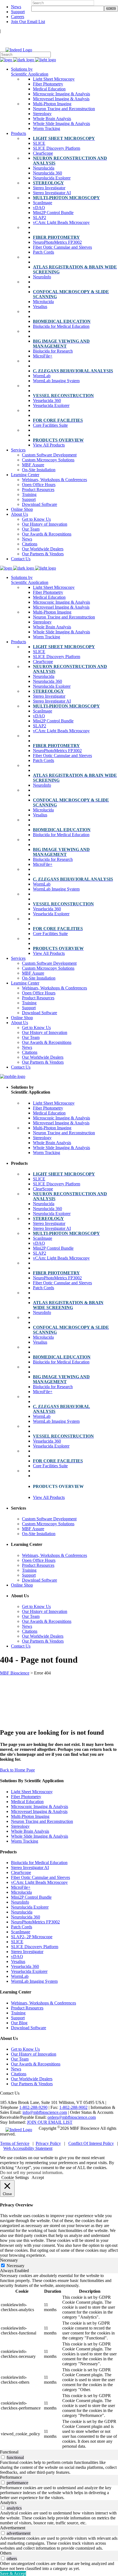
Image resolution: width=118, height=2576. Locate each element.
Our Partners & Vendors (32, 2084)
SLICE (17, 1942)
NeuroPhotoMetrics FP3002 (35, 1922)
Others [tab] (6, 2553)
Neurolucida (22, 1912)
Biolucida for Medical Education (39, 1863)
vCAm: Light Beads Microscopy (39, 1882)
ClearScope (21, 1872)
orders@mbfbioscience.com (72, 2117)
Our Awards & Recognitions (36, 2064)
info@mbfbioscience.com (45, 2112)
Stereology (20, 1826)
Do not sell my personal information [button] (31, 2172)
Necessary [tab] (9, 2260)
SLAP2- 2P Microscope (32, 1937)
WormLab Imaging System (34, 1981)
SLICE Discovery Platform (35, 1947)
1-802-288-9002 (73, 2107)
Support (18, 12)
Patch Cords (22, 1927)
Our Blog (19, 2023)
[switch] (3, 2457)
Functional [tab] (9, 2452)
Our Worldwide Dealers (32, 2079)
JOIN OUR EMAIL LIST (50, 2122)
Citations (19, 2074)
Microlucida (21, 1892)
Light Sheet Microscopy (32, 1792)
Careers (18, 17)
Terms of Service (15, 2143)
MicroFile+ (21, 1887)
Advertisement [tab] (13, 2528)
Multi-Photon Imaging (30, 1816)
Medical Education (27, 1802)
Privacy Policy (48, 2143)
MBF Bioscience (15, 1673)
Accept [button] (38, 2177)
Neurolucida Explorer (30, 1907)
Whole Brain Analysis (30, 1831)
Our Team (20, 2059)
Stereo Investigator (27, 1952)
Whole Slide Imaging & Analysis (40, 1836)
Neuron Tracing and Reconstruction (42, 1821)
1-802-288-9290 (33, 2107)
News (16, 7)
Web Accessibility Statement (28, 2148)
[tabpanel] (59, 2361)
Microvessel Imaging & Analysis (39, 1811)
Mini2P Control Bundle (31, 1897)
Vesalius (18, 1961)
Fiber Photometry (26, 1797)
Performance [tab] (11, 2477)
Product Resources (27, 2008)
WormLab (20, 1976)
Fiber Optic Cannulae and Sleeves (40, 1877)
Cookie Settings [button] (15, 2177)
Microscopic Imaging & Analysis (40, 1806)
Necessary (16, 2266)
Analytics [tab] (8, 2502)
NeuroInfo (20, 1902)
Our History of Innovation (34, 2054)
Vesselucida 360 (25, 1966)
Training (18, 2013)
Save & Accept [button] (13, 2573)
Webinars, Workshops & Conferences (43, 2003)
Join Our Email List (28, 22)
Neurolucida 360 (26, 1917)
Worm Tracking (25, 1841)
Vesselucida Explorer (29, 1971)
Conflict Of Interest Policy (91, 2143)
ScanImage (21, 1932)
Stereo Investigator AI (30, 1867)
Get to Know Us (25, 2049)
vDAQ (17, 1957)
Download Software (29, 2028)
